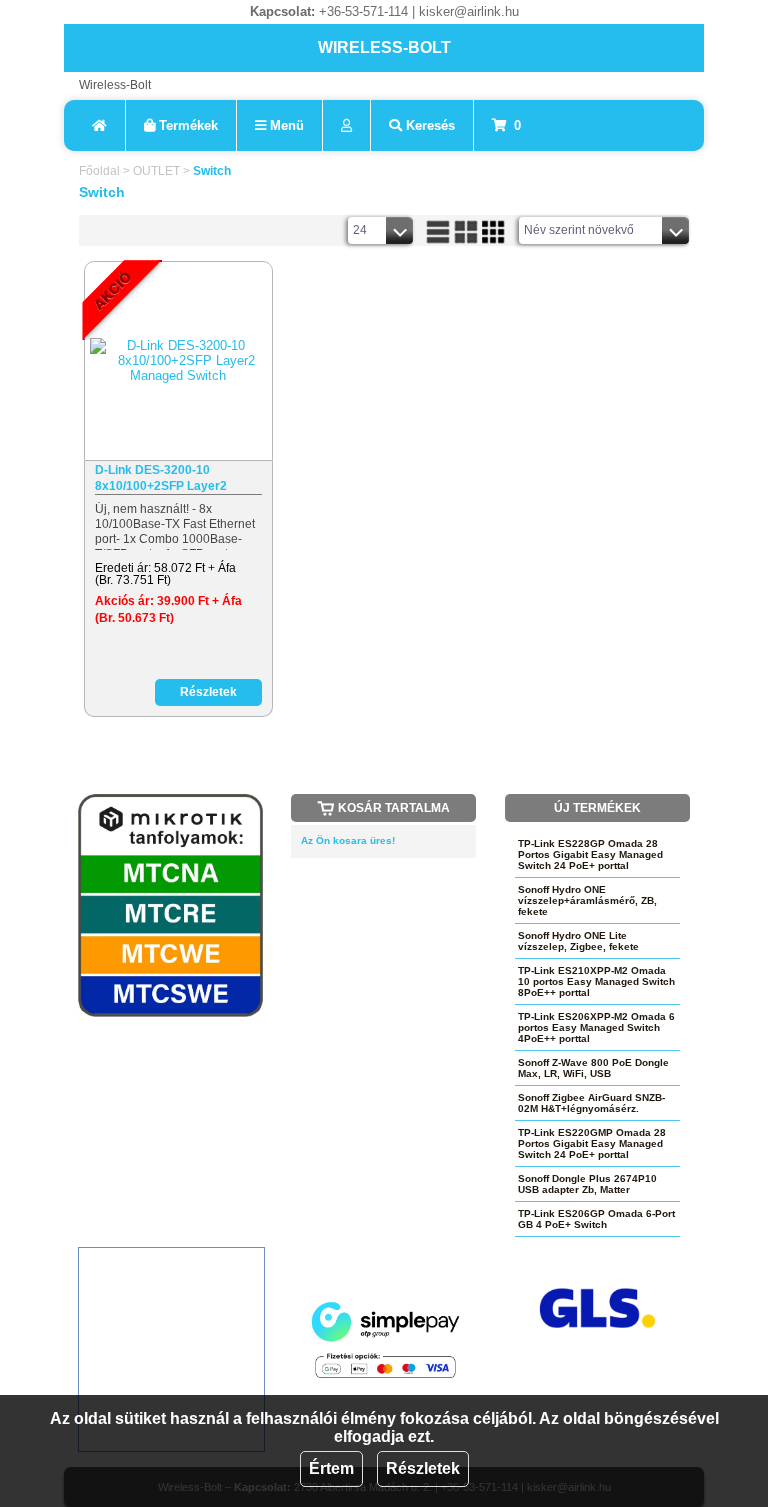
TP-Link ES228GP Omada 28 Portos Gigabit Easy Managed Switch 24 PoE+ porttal (590, 854)
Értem (331, 1468)
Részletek (423, 1468)
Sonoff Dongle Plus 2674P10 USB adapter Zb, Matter (587, 1184)
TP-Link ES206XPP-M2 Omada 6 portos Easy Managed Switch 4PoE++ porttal (596, 1027)
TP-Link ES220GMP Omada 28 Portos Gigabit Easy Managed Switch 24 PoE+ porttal (592, 1143)
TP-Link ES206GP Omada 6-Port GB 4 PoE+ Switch (596, 1219)
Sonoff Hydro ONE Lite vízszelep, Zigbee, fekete (578, 941)
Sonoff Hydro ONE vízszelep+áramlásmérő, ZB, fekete (587, 900)
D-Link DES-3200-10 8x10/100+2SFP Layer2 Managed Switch (161, 478)
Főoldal (99, 171)
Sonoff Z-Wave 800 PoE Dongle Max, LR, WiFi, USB (593, 1068)
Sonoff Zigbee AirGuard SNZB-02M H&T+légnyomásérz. (591, 1103)
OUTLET (156, 171)
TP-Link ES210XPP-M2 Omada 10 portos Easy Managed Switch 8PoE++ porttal (596, 981)
